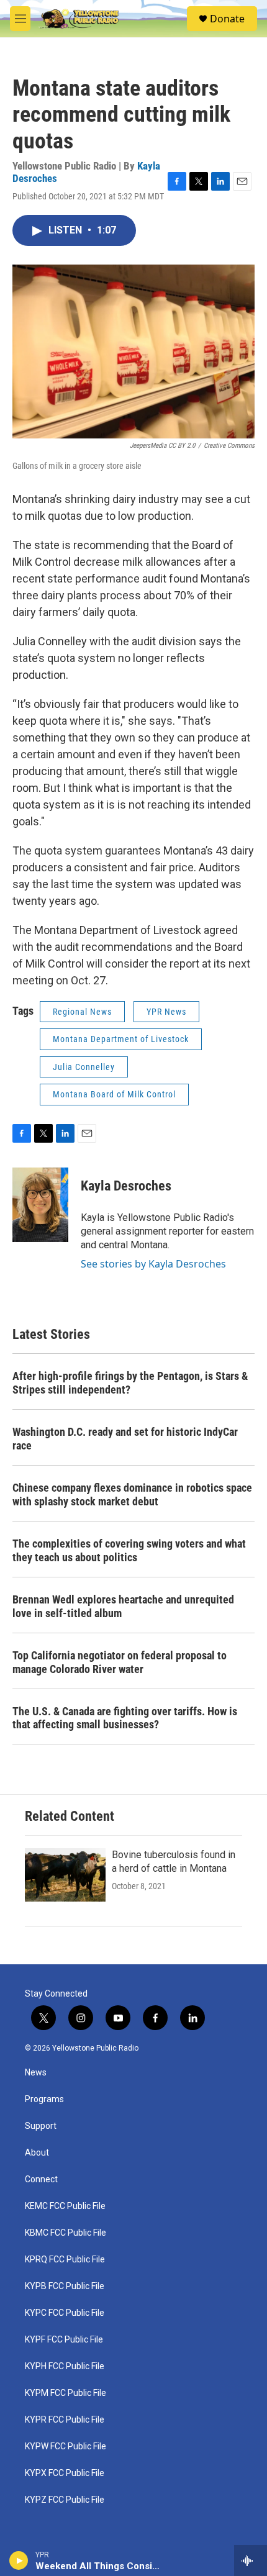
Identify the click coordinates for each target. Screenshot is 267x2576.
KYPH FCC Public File (65, 2366)
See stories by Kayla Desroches (153, 1264)
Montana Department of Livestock (121, 1039)
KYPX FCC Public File (65, 2473)
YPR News (166, 1012)
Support (41, 2126)
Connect (41, 2179)
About (37, 2153)
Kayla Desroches (126, 1186)
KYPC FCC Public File (65, 2313)
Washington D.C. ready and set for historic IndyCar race (125, 1439)
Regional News (82, 1012)
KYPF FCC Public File (64, 2340)
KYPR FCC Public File (65, 2420)
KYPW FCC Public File (66, 2447)
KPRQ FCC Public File (65, 2260)
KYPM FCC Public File (66, 2393)
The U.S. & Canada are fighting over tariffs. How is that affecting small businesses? (125, 1718)
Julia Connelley (84, 1067)
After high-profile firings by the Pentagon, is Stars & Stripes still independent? (130, 1383)
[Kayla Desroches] (40, 1205)
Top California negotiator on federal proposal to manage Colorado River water (120, 1662)
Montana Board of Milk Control (114, 1094)
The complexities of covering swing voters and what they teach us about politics (129, 1550)
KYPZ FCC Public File (65, 2500)
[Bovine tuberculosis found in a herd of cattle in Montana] (65, 1875)
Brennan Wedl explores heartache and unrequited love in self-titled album (123, 1606)
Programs (44, 2099)
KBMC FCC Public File (66, 2233)
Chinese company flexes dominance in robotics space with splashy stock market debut (132, 1494)
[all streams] (251, 2560)
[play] (19, 2560)
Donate (227, 19)
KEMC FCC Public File (65, 2206)
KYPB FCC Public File (65, 2286)
